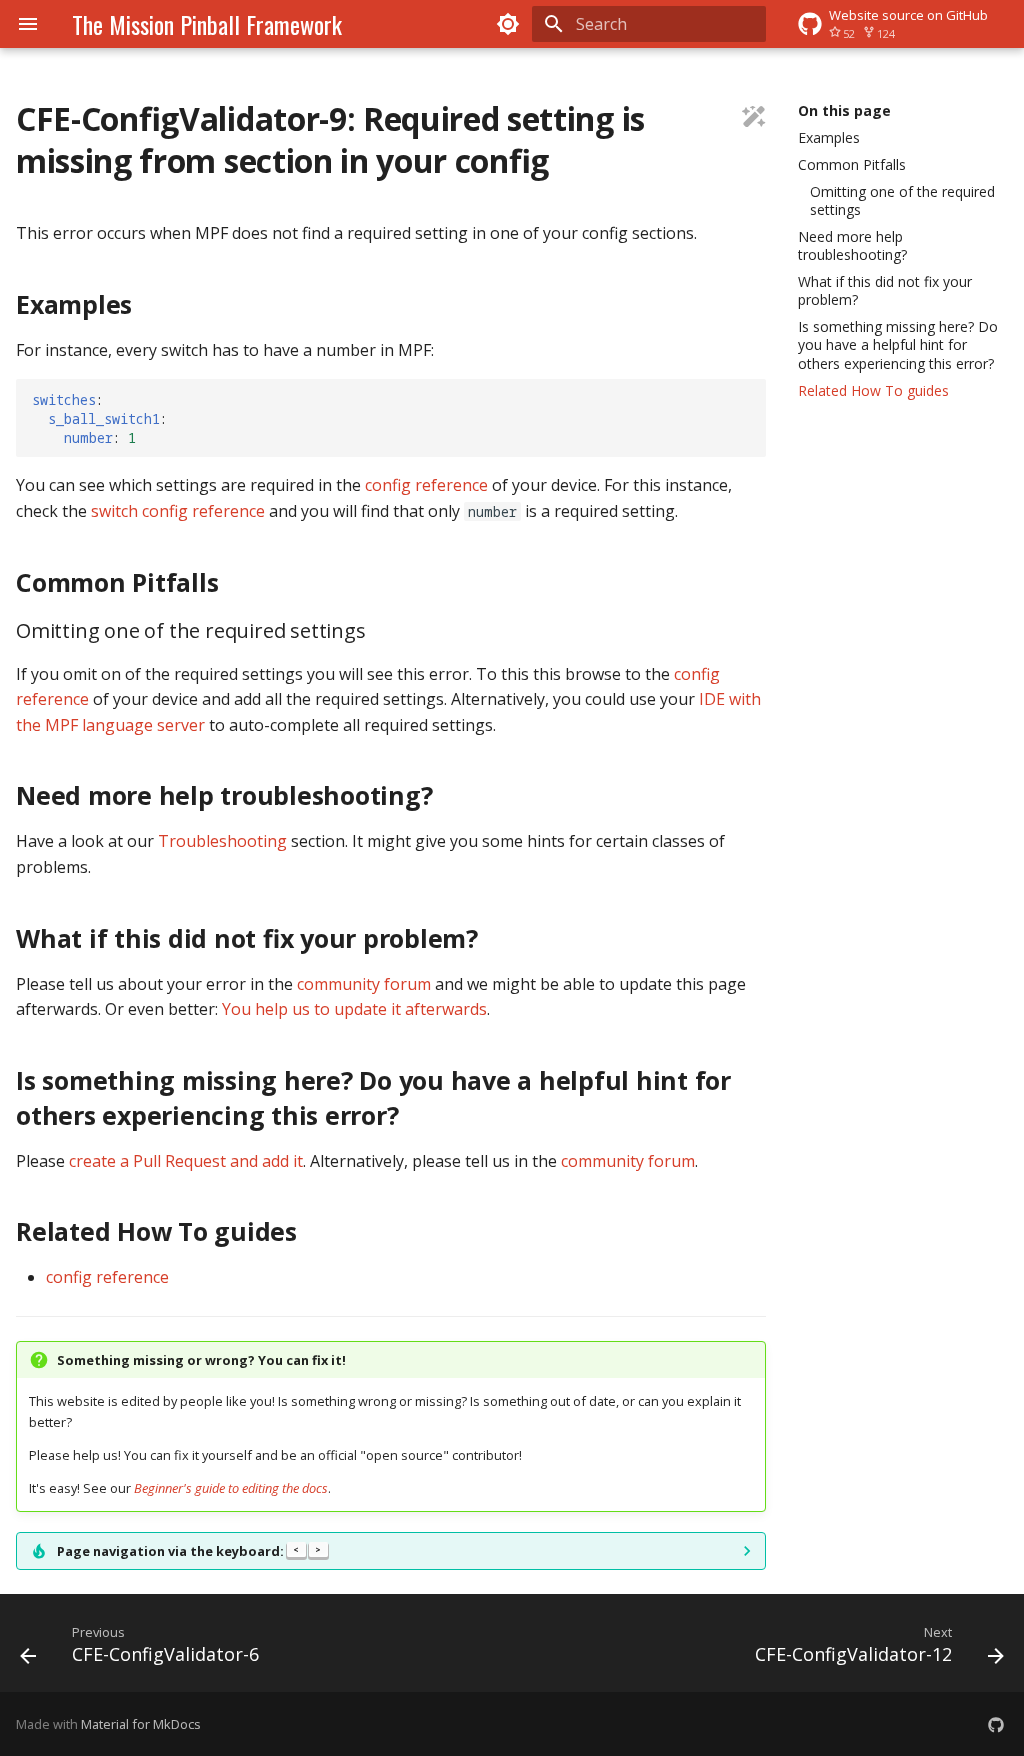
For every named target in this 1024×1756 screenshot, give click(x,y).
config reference (426, 485)
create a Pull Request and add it (186, 1161)
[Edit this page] (754, 119)
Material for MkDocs (141, 1724)
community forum (364, 984)
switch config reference (178, 511)
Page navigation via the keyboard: (189, 1551)
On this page (844, 111)
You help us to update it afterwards (354, 1009)
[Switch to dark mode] (508, 24)
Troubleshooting (222, 841)
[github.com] (996, 1724)
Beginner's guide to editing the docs (231, 1488)
